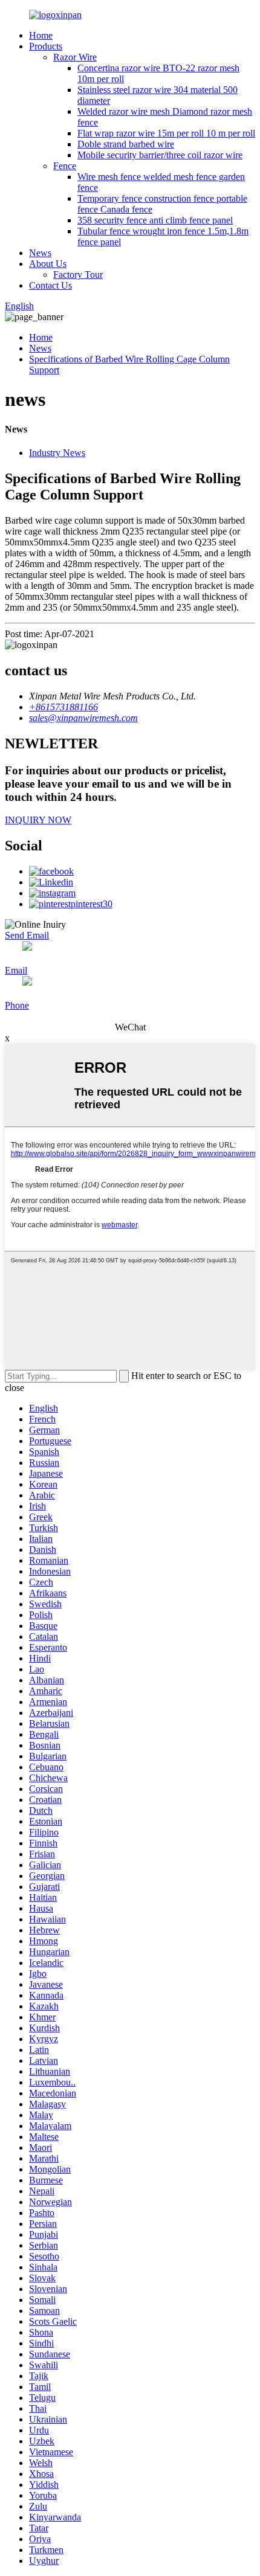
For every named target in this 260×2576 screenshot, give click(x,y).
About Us (48, 264)
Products (46, 46)
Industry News (57, 453)
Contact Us (50, 285)
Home (41, 35)
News (40, 253)
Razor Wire (75, 57)
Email (16, 970)
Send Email (27, 935)
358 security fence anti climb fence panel (155, 220)
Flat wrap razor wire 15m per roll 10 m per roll (166, 133)
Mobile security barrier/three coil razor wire (160, 155)
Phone (17, 1005)
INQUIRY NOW (38, 820)
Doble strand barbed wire (126, 144)
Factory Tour (78, 275)
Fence (65, 166)
